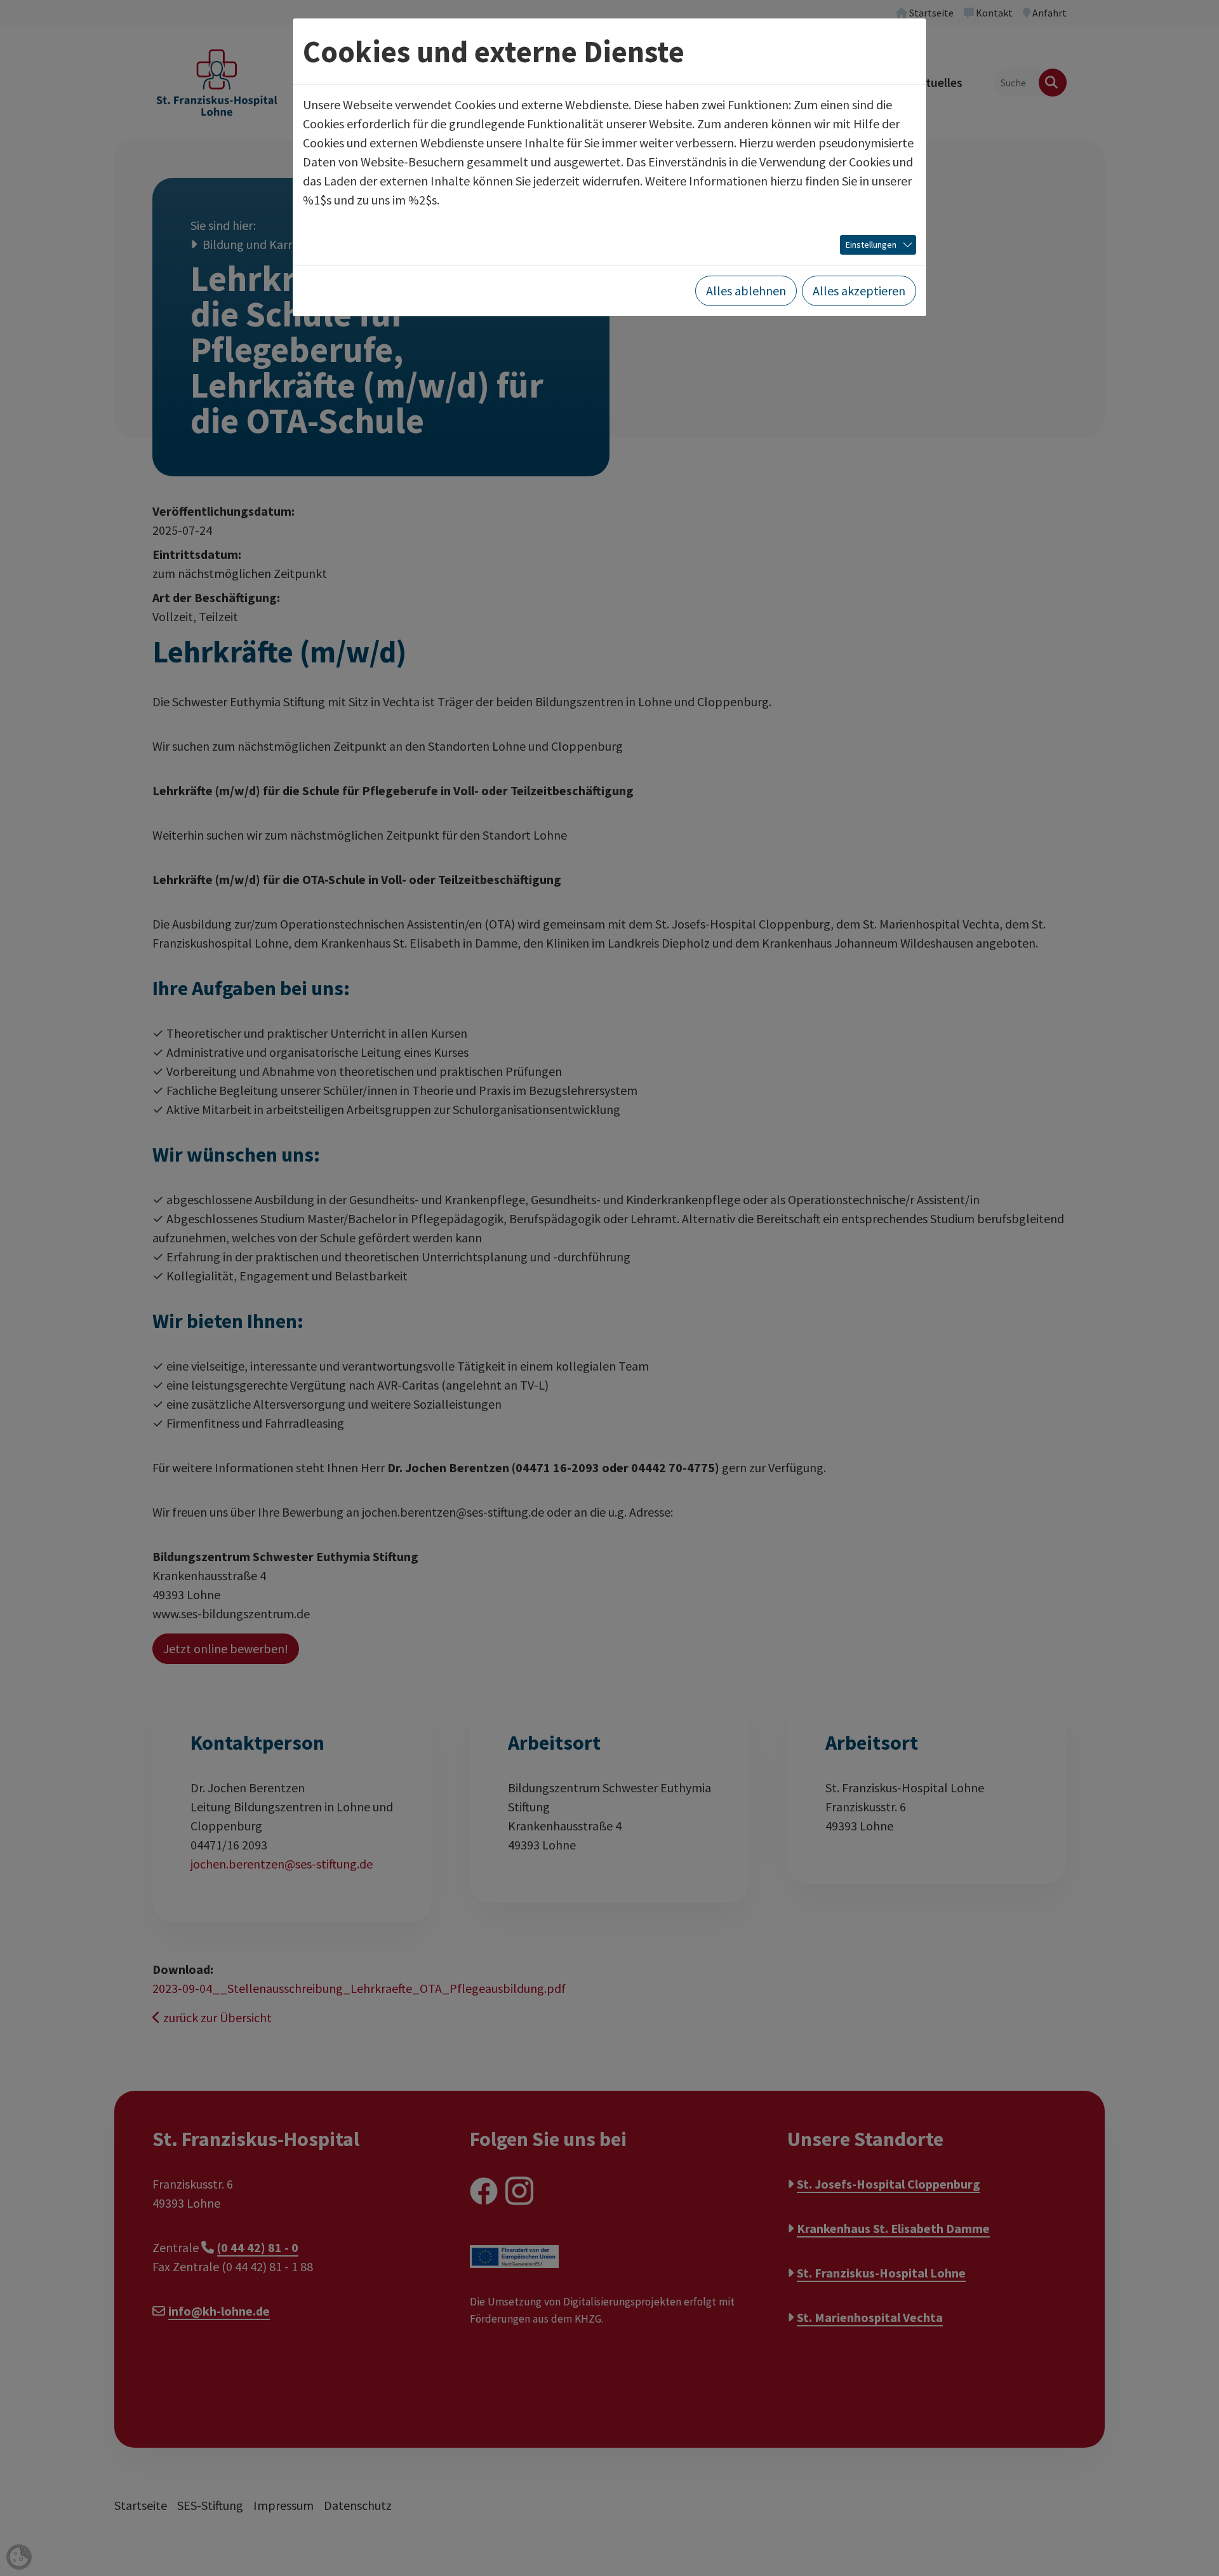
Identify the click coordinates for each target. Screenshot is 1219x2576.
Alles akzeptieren (859, 291)
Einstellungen (871, 245)
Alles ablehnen (746, 291)
